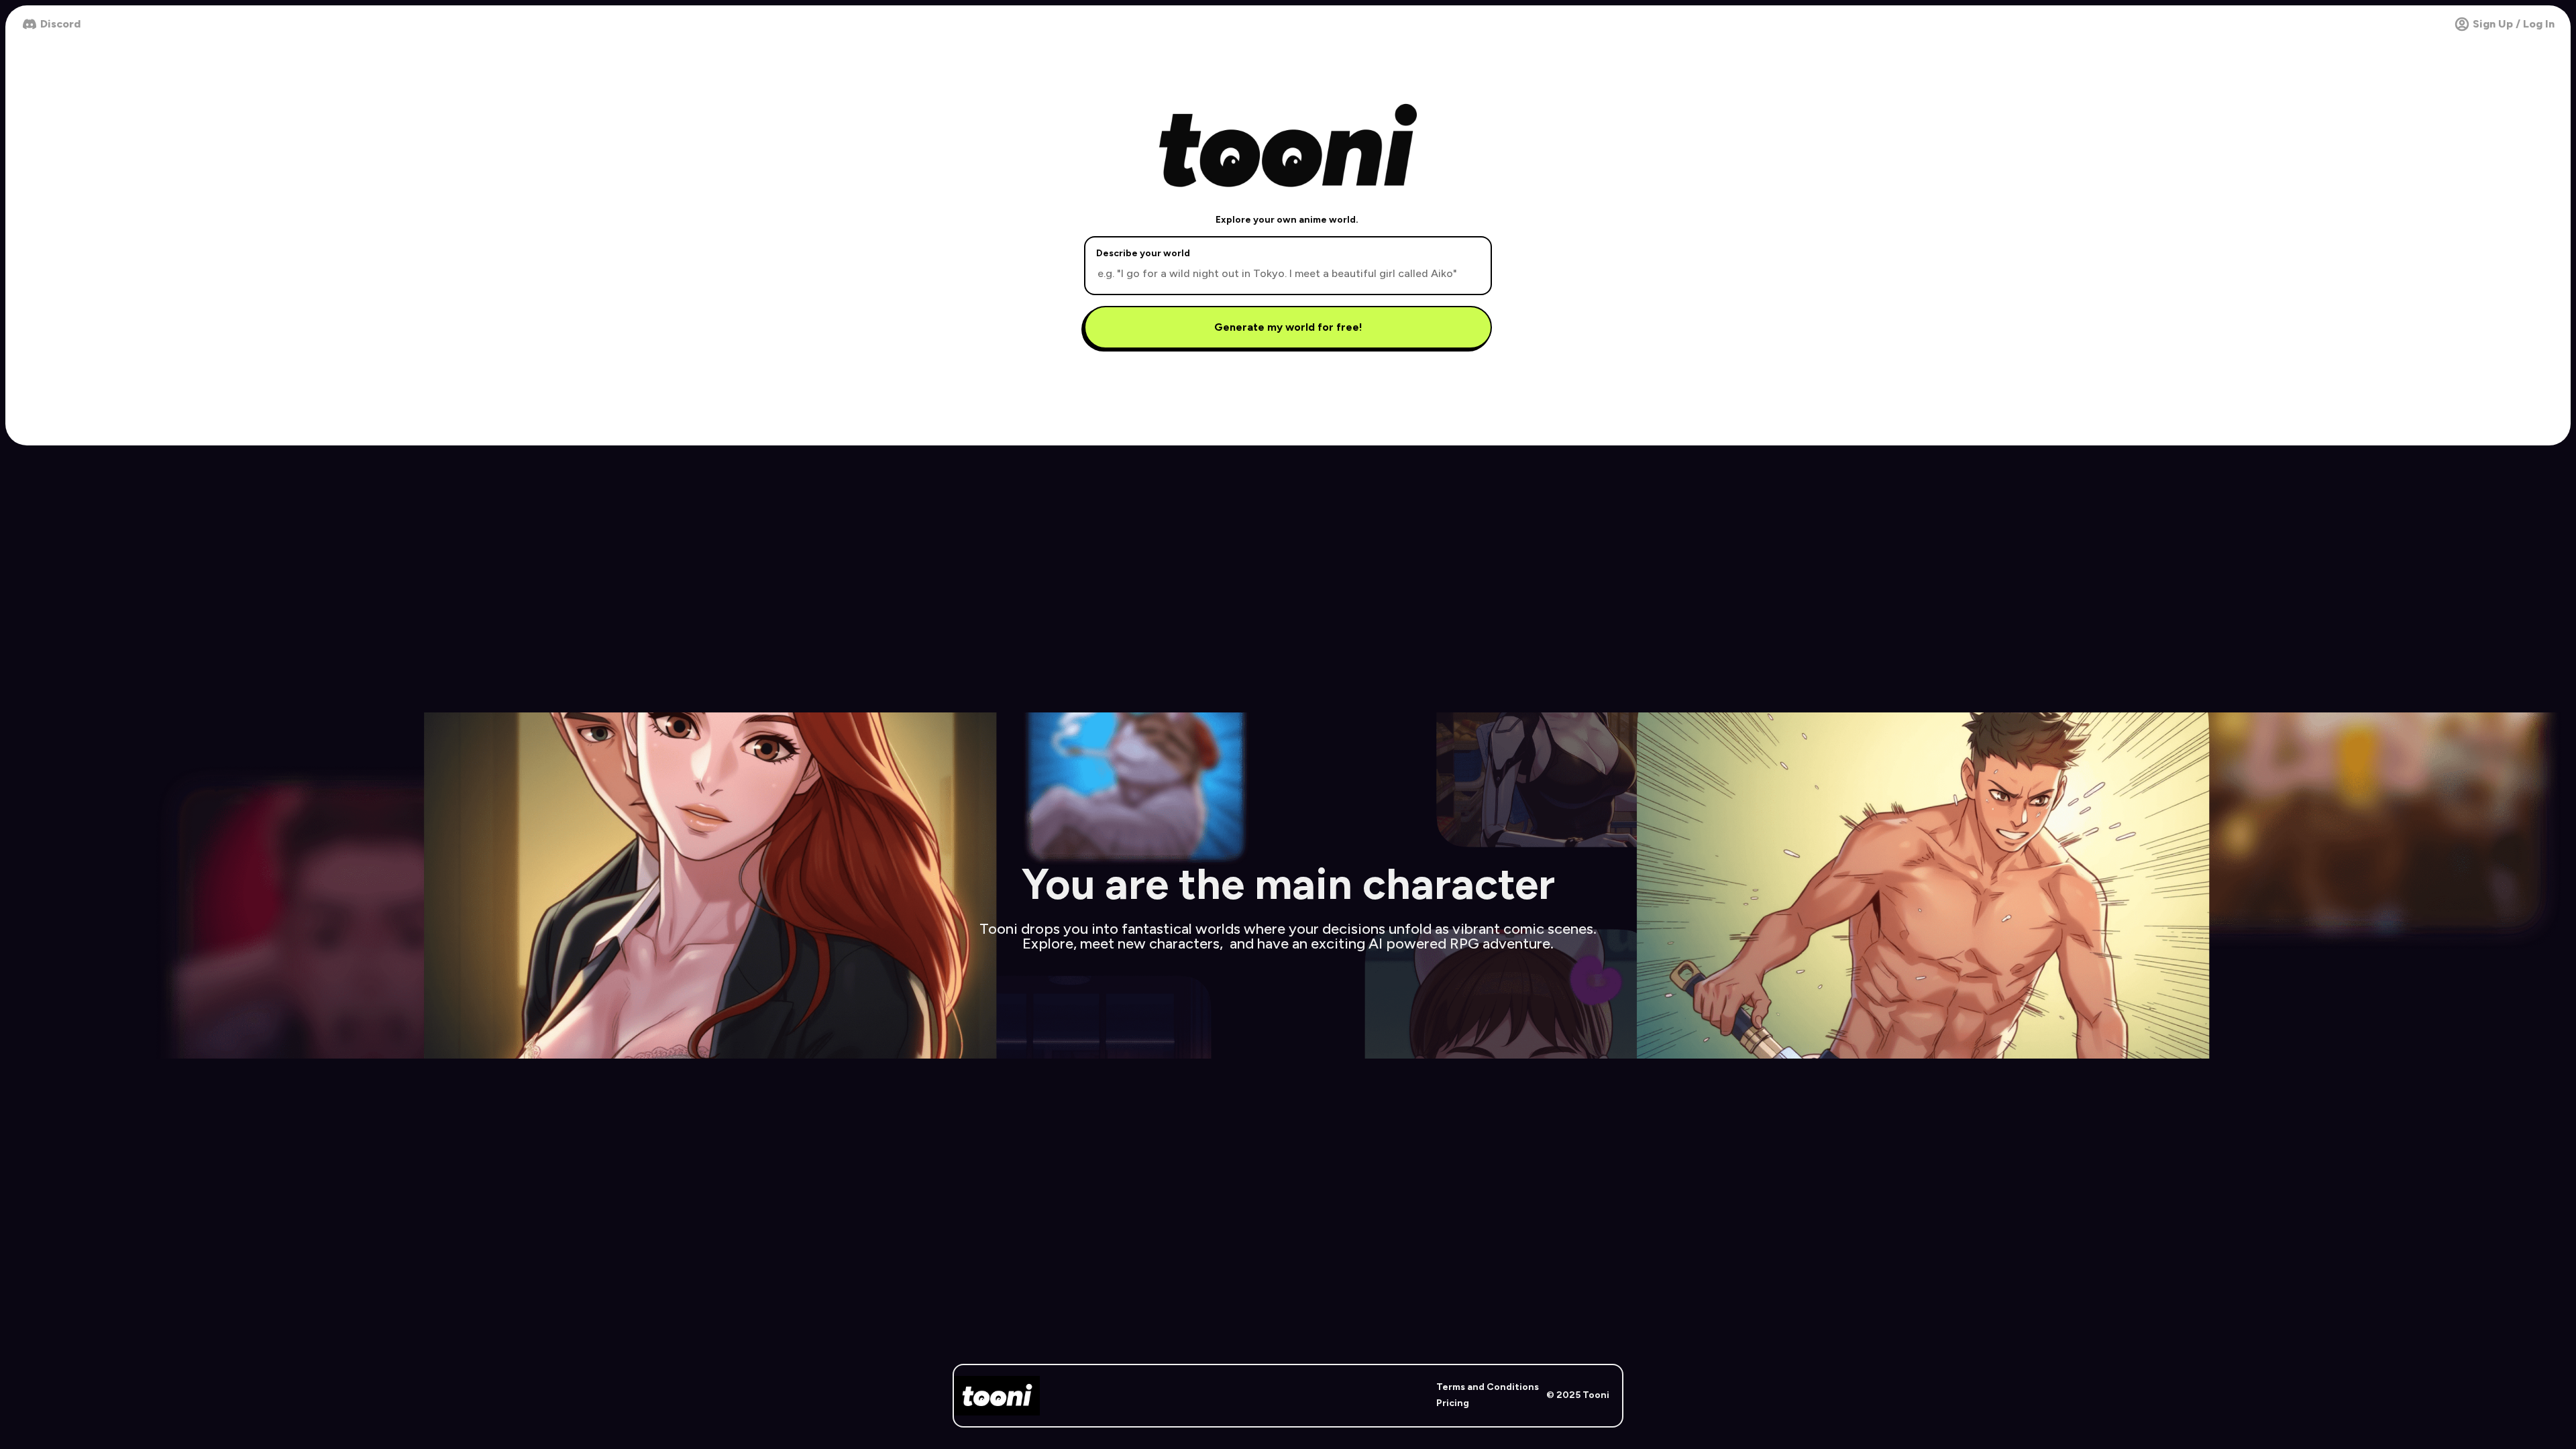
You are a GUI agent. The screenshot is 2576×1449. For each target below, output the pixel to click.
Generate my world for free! (1288, 327)
